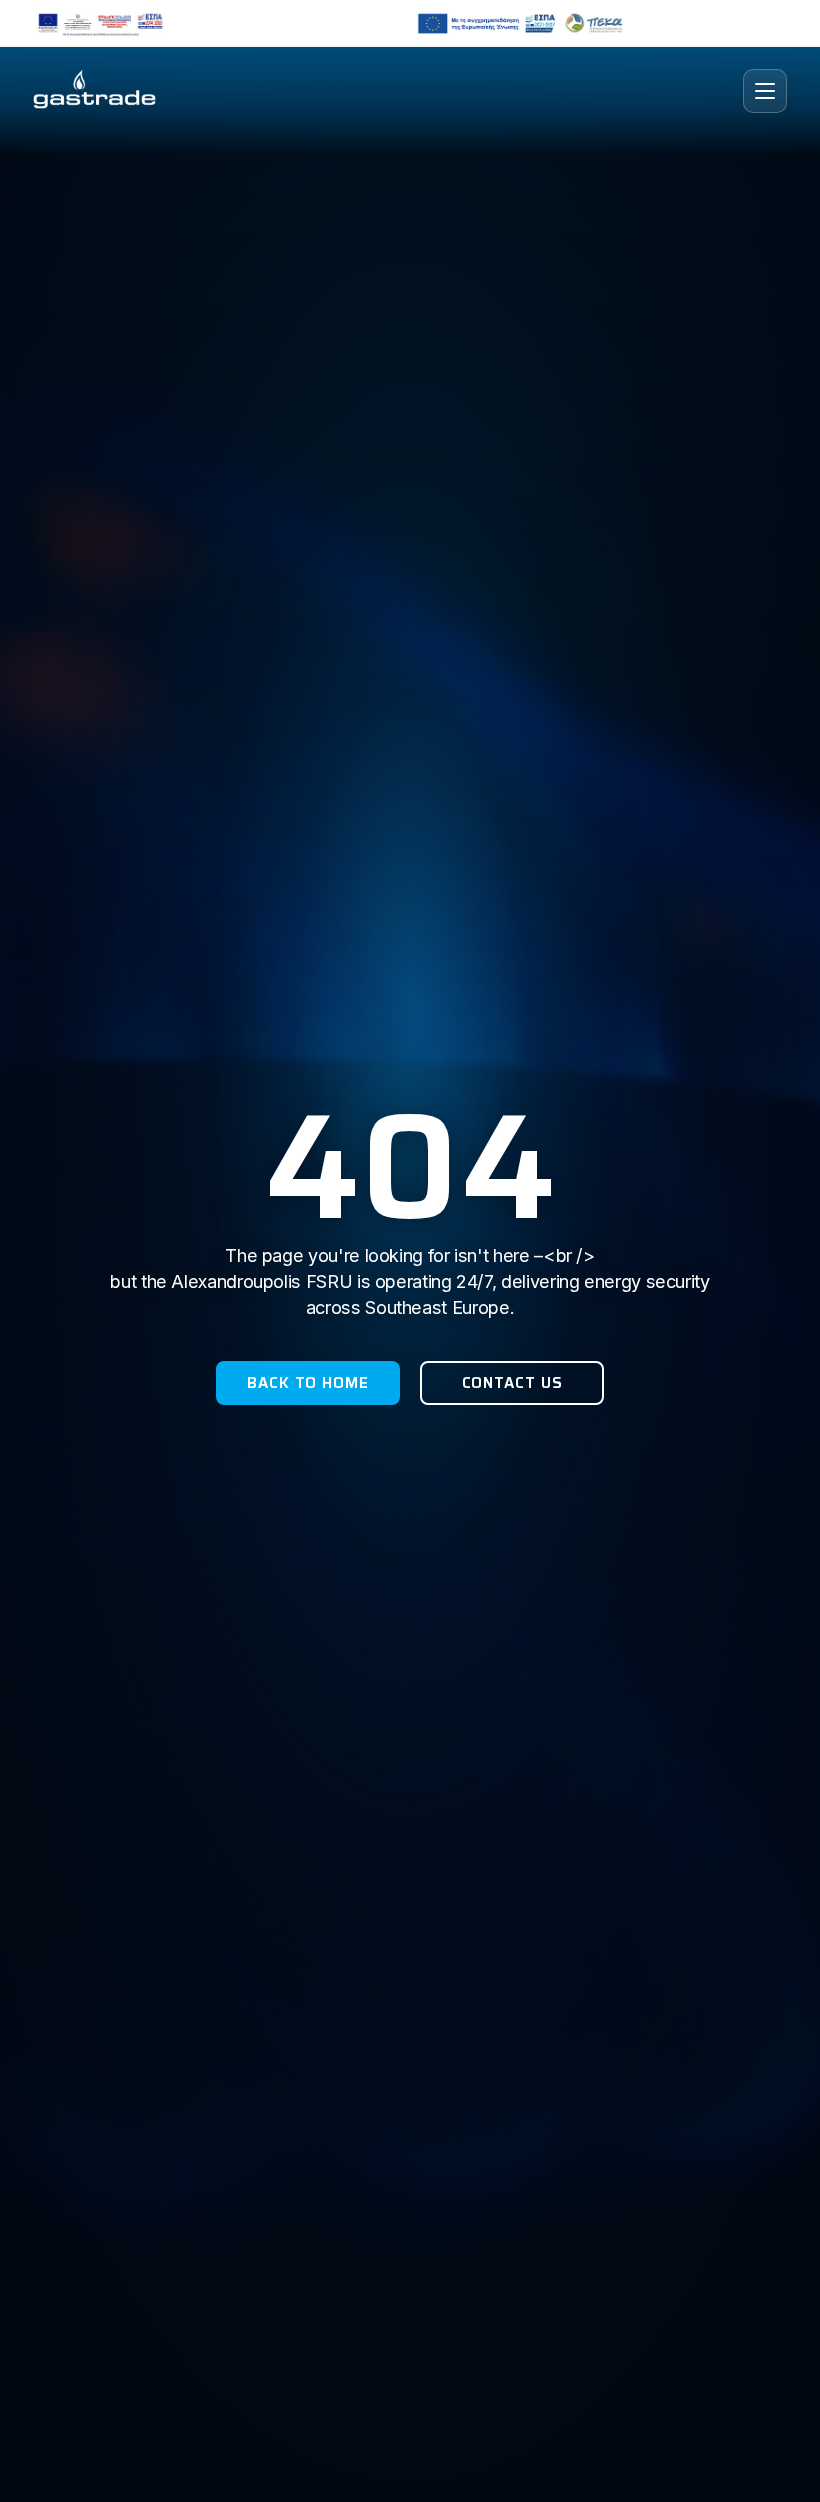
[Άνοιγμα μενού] (765, 91)
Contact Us (512, 1383)
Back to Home (308, 1383)
